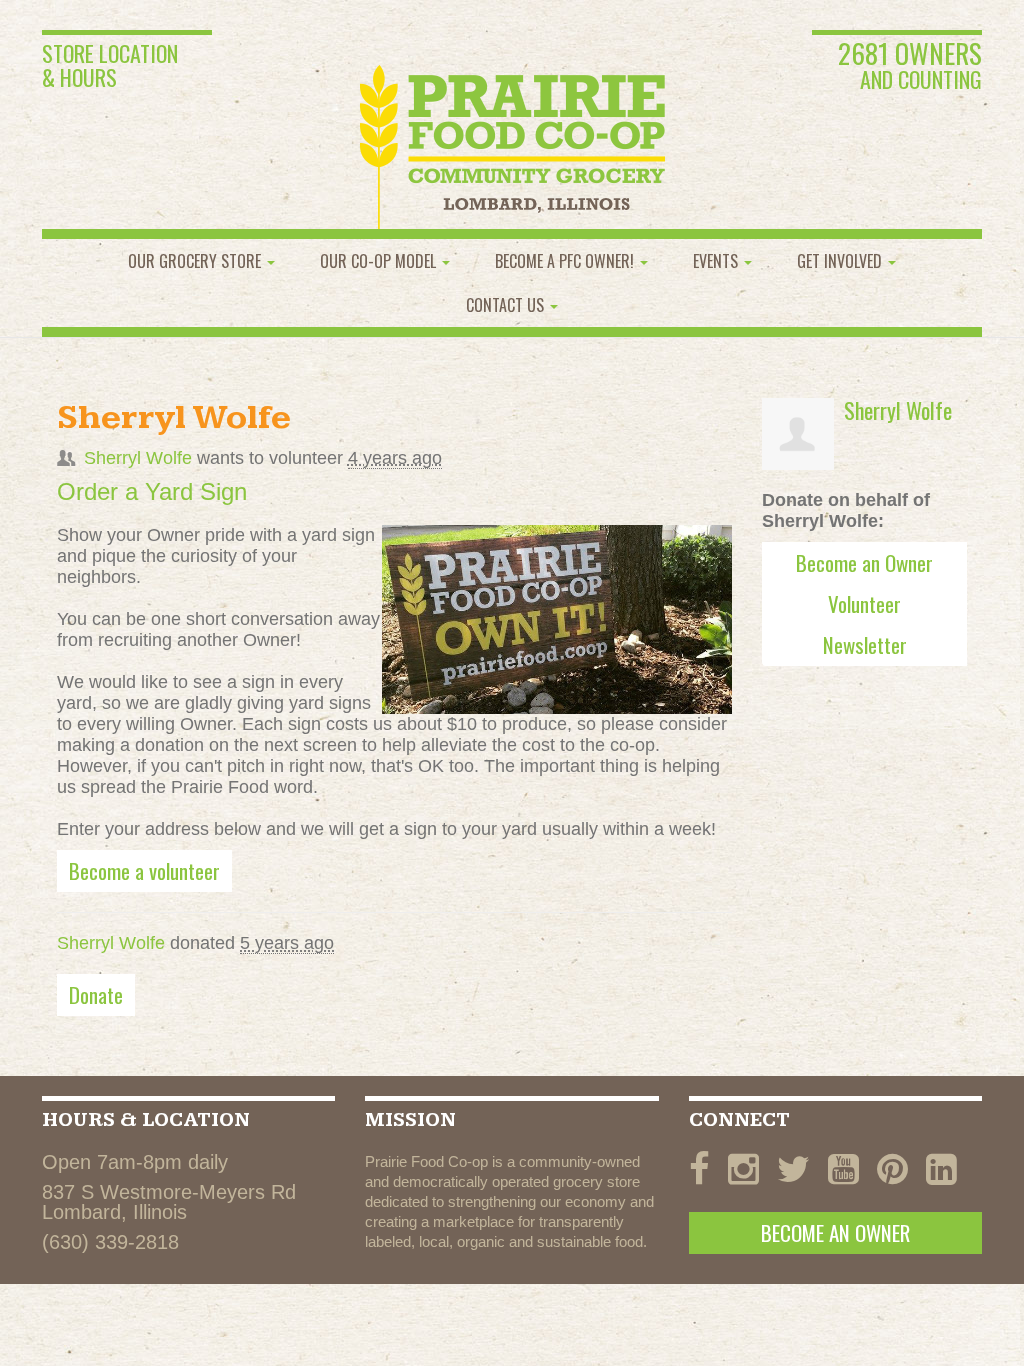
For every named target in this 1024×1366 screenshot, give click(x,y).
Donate (96, 994)
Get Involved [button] (841, 261)
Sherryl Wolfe (138, 458)
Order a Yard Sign (152, 491)
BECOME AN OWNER (835, 1232)
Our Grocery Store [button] (196, 261)
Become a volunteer (144, 870)
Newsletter (865, 644)
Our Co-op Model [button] (380, 261)
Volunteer (864, 603)
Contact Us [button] (507, 305)
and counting (910, 67)
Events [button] (717, 261)
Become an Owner (864, 562)
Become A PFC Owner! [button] (566, 261)
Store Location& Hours (110, 65)
